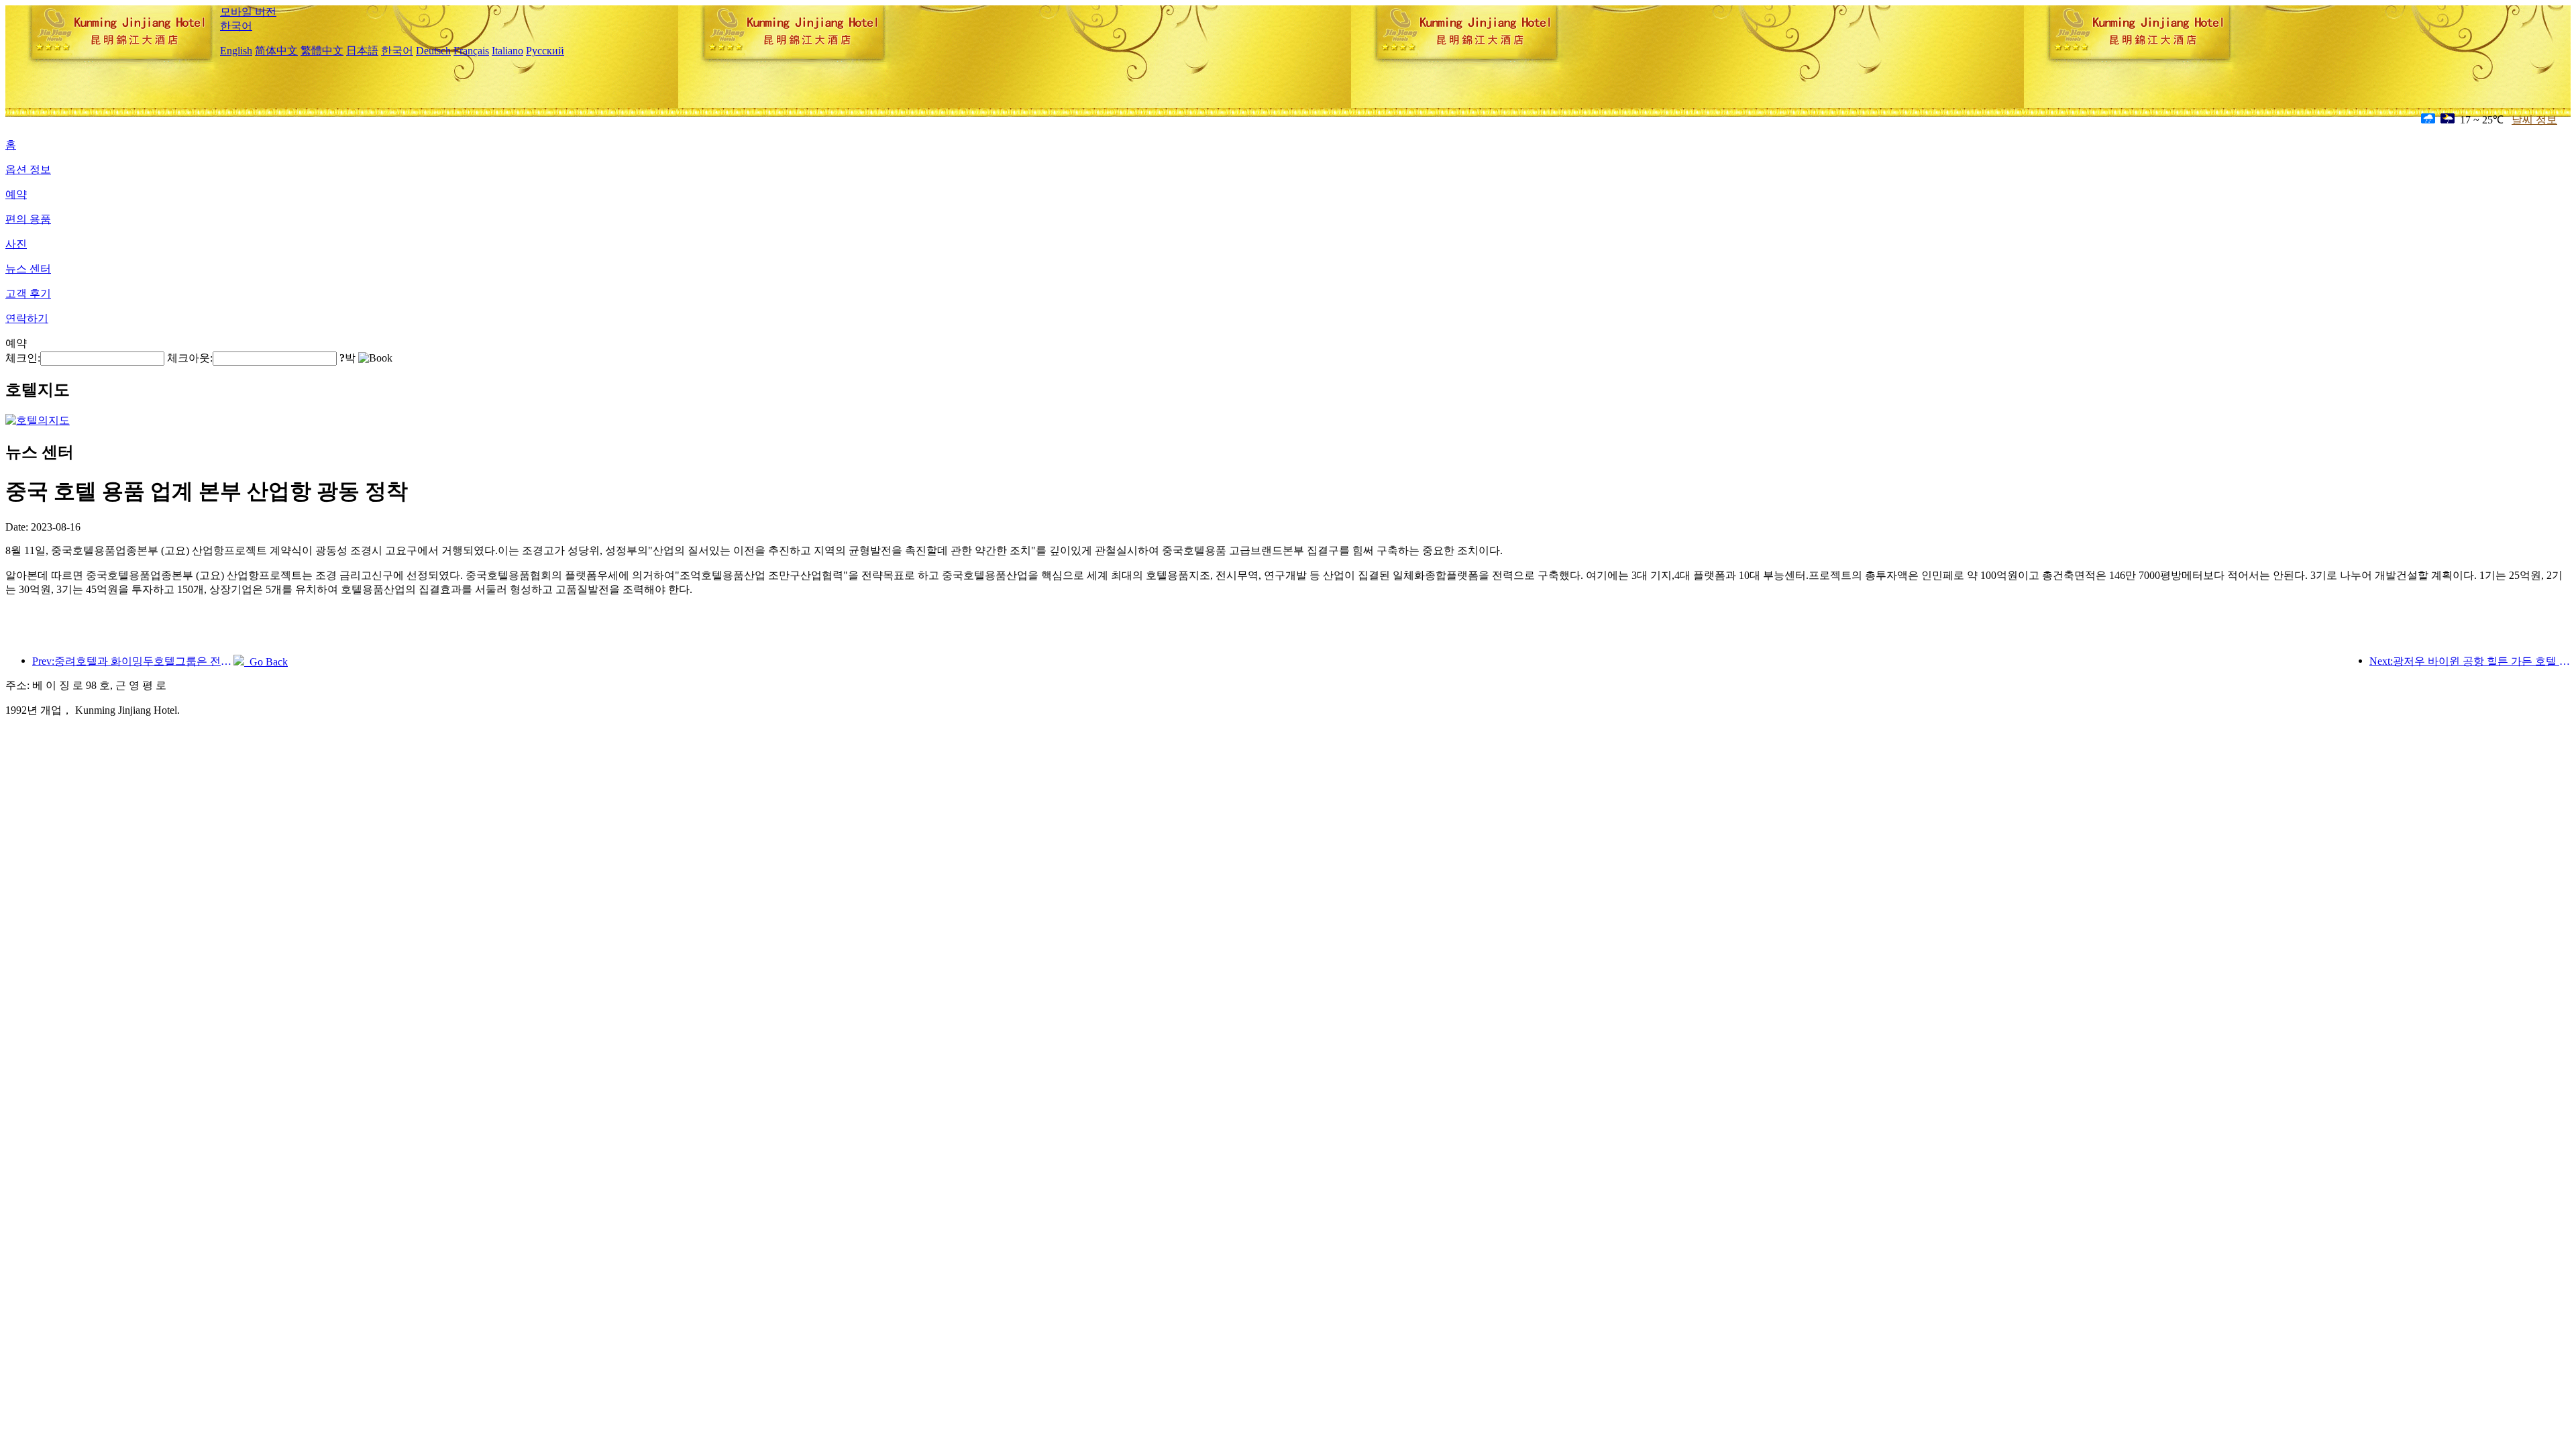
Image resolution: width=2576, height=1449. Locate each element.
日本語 (362, 51)
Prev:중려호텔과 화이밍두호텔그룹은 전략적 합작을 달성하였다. (133, 661)
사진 (16, 244)
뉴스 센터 (28, 269)
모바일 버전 (248, 12)
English (236, 51)
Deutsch (433, 51)
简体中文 (276, 51)
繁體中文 (322, 51)
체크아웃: (190, 358)
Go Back (266, 662)
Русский (545, 51)
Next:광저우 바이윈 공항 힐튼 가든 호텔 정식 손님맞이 (2470, 661)
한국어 (236, 26)
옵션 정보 (28, 169)
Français (471, 51)
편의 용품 (28, 219)
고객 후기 (28, 293)
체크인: (23, 358)
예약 (16, 194)
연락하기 (27, 318)
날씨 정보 (2534, 120)
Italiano (507, 51)
